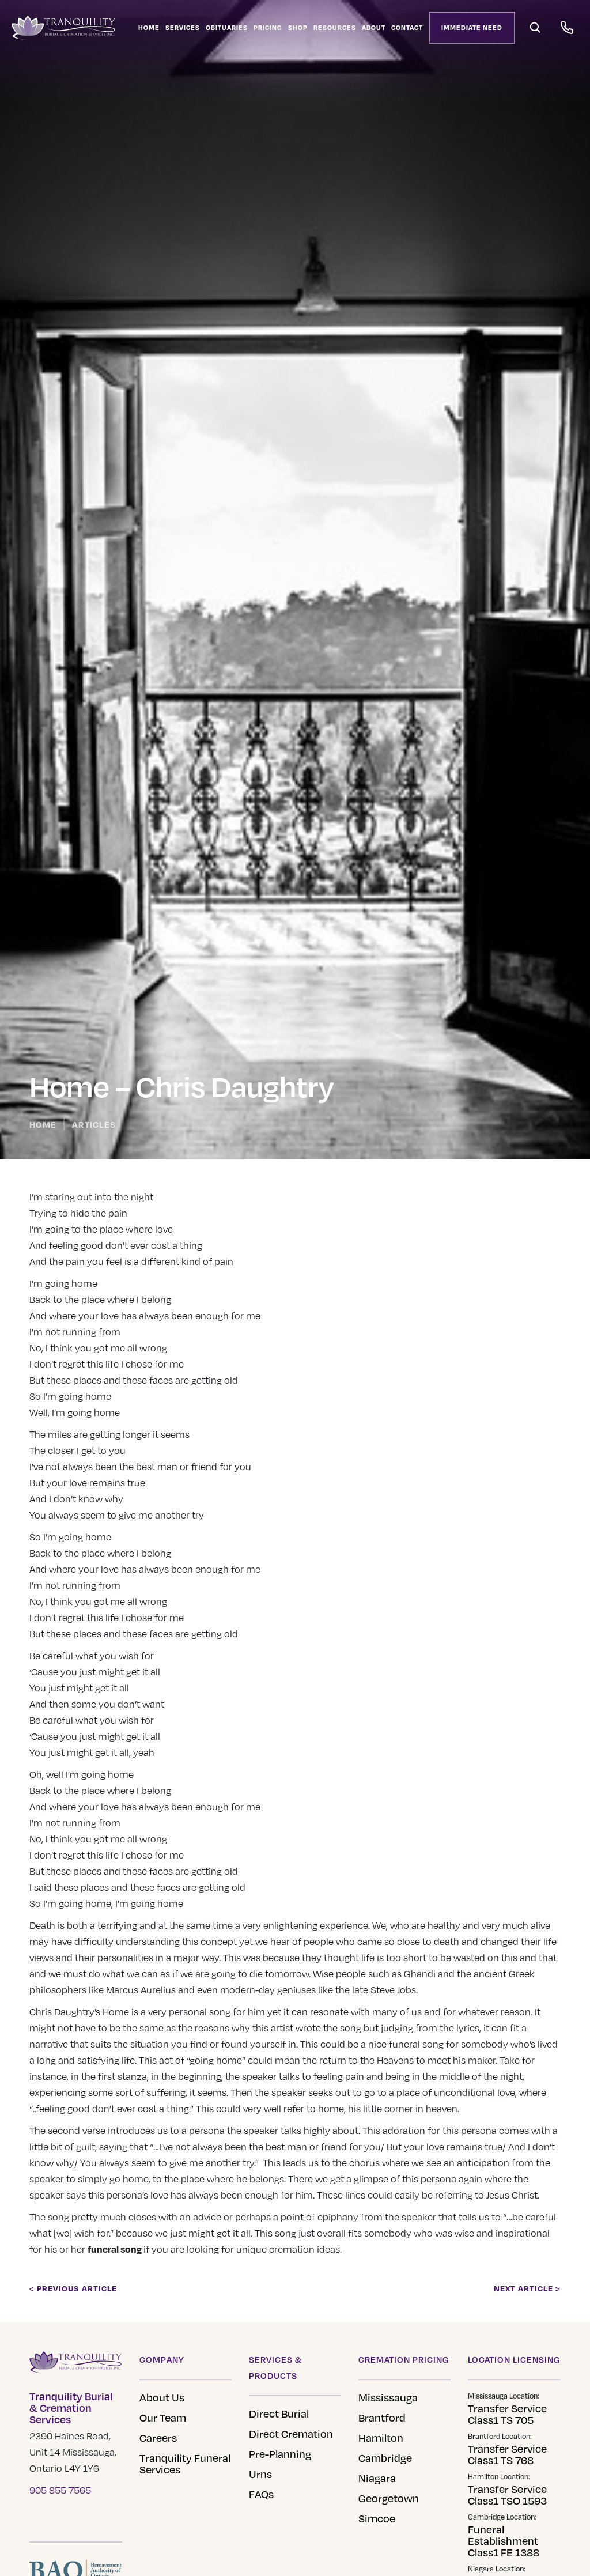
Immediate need (472, 28)
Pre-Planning (280, 2454)
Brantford (382, 2418)
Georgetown (389, 2498)
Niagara (377, 2478)
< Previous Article (73, 2288)
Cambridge (385, 2458)
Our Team (163, 2418)
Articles (94, 1124)
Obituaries (227, 28)
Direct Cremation (291, 2434)
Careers (158, 2438)
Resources (335, 28)
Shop (298, 28)
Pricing (268, 28)
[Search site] (535, 28)
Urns (260, 2474)
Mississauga (388, 2397)
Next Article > (527, 2288)
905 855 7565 (60, 2490)
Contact (407, 28)
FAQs (261, 2494)
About (374, 28)
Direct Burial (279, 2413)
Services (183, 28)
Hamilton (381, 2438)
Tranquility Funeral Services (185, 2464)
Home (149, 28)
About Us (162, 2397)
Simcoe (377, 2518)
